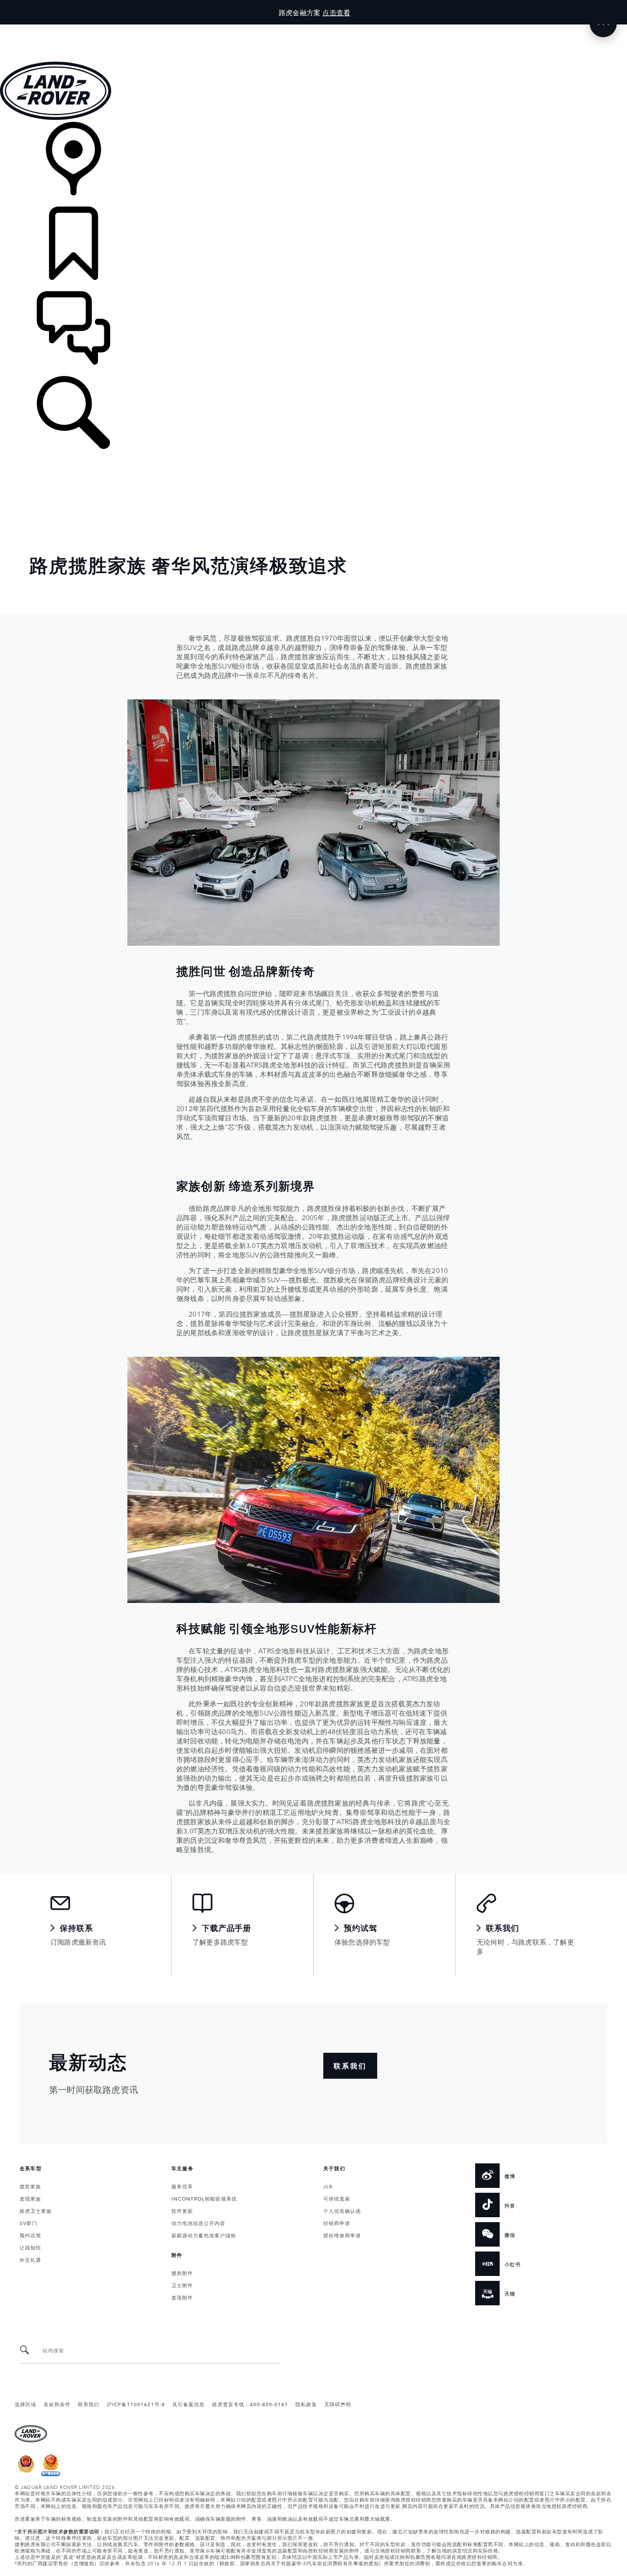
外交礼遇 (30, 2259)
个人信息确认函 (342, 2210)
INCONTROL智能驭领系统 (204, 2198)
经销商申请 (337, 2223)
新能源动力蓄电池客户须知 (204, 2235)
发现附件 (182, 2297)
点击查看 (336, 12)
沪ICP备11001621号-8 (136, 2404)
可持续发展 (337, 2198)
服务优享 (182, 2186)
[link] (313, 164)
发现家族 (30, 2198)
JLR (328, 2186)
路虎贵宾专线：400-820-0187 (250, 2404)
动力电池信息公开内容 (198, 2223)
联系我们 (89, 2404)
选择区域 (25, 2404)
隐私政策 (306, 2404)
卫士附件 (182, 2285)
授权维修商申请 (342, 2235)
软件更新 (182, 2210)
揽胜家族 (30, 2186)
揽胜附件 (182, 2273)
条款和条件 (57, 2404)
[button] (313, 29)
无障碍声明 (338, 2404)
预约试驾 (30, 2235)
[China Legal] (51, 2474)
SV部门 (28, 2223)
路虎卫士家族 (36, 2210)
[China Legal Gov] (26, 2474)
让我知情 (30, 2247)
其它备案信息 (189, 2404)
